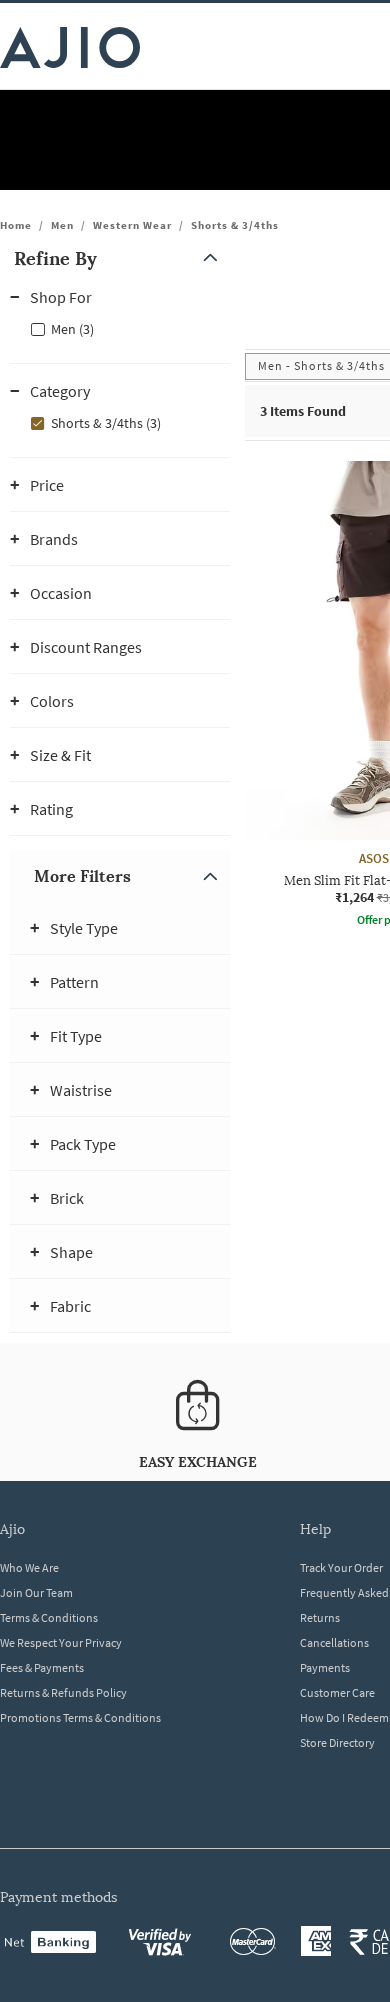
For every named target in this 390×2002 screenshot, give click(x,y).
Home (16, 225)
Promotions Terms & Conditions (80, 1717)
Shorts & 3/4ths (235, 225)
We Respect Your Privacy (61, 1642)
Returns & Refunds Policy (63, 1692)
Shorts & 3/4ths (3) (106, 423)
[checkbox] (120, 328)
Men (62, 225)
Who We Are (29, 1567)
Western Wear (132, 225)
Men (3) (72, 329)
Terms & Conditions (49, 1617)
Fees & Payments (42, 1667)
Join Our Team (36, 1592)
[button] (120, 258)
